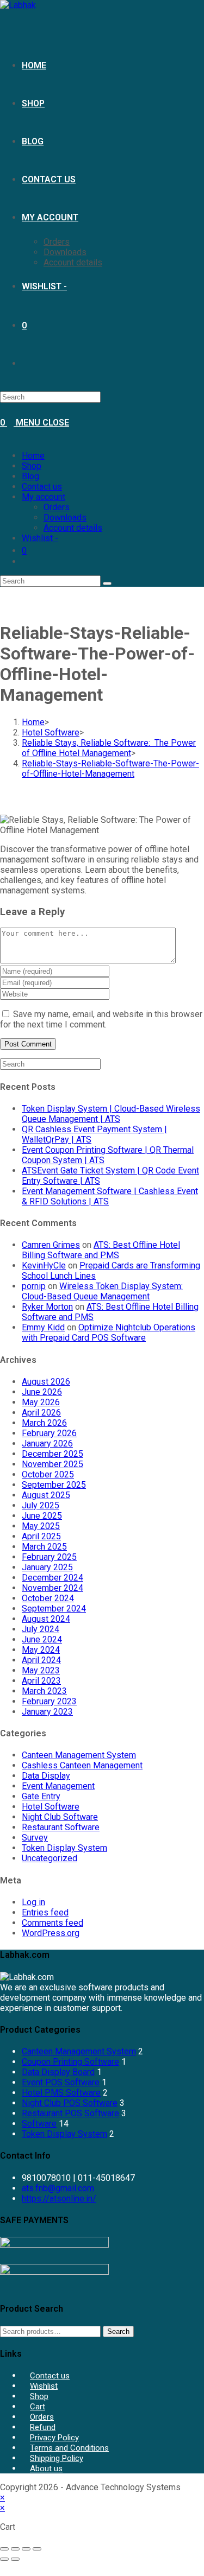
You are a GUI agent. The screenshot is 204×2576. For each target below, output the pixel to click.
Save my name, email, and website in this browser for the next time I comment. (101, 1019)
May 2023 (41, 1670)
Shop (32, 466)
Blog (30, 476)
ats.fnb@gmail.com (58, 2188)
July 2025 (41, 1505)
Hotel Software (51, 1807)
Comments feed (52, 1923)
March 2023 (44, 1691)
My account (44, 497)
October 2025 (48, 1474)
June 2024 (42, 1639)
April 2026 (41, 1413)
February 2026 (49, 1433)
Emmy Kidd (43, 1327)
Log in (33, 1902)
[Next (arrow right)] (15, 2559)
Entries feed (45, 1912)
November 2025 (52, 1464)
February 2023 (49, 1701)
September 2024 (54, 1609)
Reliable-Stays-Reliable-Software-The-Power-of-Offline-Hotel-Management (110, 769)
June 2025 (42, 1516)
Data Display (46, 1776)
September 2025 (54, 1485)
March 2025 (44, 1547)
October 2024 (48, 1598)
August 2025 (46, 1495)
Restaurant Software (61, 1827)
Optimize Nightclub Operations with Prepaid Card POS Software (109, 1333)
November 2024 (52, 1588)
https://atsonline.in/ (59, 2199)
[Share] (26, 2549)
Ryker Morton (47, 1307)
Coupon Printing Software (70, 2062)
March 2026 (44, 1423)
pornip (34, 1286)
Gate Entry (41, 1796)
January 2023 (47, 1712)
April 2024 (41, 1660)
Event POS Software (61, 2082)
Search (118, 2331)
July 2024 (41, 1629)
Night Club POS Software (70, 2103)
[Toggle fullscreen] (15, 2549)
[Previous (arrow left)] (4, 2559)
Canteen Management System (79, 1755)
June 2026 (42, 1392)
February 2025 (49, 1557)
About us (46, 2469)
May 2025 (41, 1526)
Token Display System (64, 1848)
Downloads (65, 518)
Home (33, 456)
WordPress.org (51, 1933)
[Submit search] (107, 583)
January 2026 (47, 1444)
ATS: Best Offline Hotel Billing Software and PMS (101, 1250)
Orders (57, 507)
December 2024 (52, 1578)
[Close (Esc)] (37, 2549)
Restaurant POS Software (70, 2113)
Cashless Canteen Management (82, 1765)
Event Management (58, 1786)
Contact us (42, 487)
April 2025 (41, 1536)
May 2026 (41, 1402)
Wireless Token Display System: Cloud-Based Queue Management (102, 1291)
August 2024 (46, 1619)
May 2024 (41, 1650)
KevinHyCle (44, 1265)
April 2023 (41, 1681)
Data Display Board (58, 2072)
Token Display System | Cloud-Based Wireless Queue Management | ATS (111, 1114)
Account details (73, 528)
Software (39, 2124)
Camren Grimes (51, 1245)
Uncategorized (50, 1858)
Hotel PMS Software (61, 2093)
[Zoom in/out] (4, 2549)
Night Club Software (60, 1817)
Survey (35, 1838)
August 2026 (46, 1382)
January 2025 (47, 1567)
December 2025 (52, 1454)
